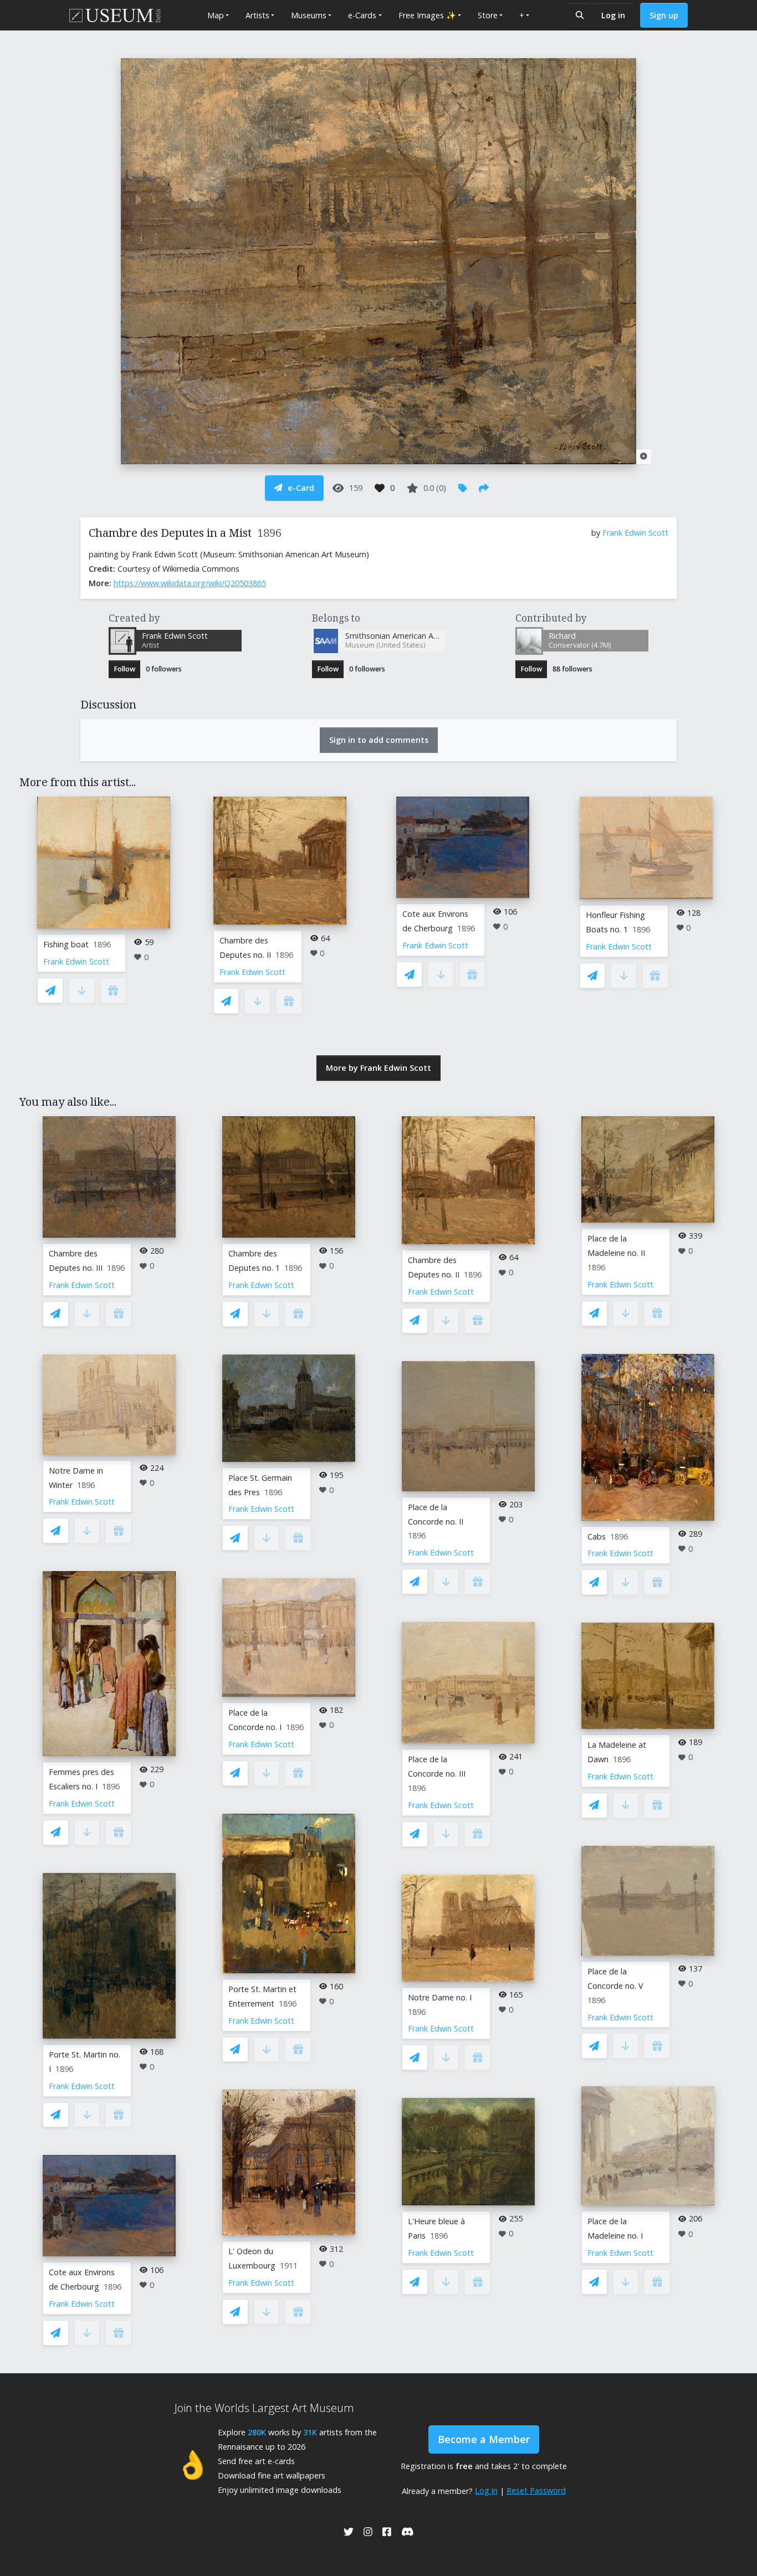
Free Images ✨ (427, 15)
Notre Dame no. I (440, 1997)
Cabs (597, 1536)
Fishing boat (66, 944)
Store (488, 15)
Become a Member (484, 2439)
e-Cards (362, 15)
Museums (309, 15)
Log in (613, 15)
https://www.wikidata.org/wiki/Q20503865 (190, 583)
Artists (257, 15)
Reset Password (536, 2490)
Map (216, 15)
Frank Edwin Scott (635, 533)
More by (378, 1068)
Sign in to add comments (379, 740)
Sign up (664, 15)
